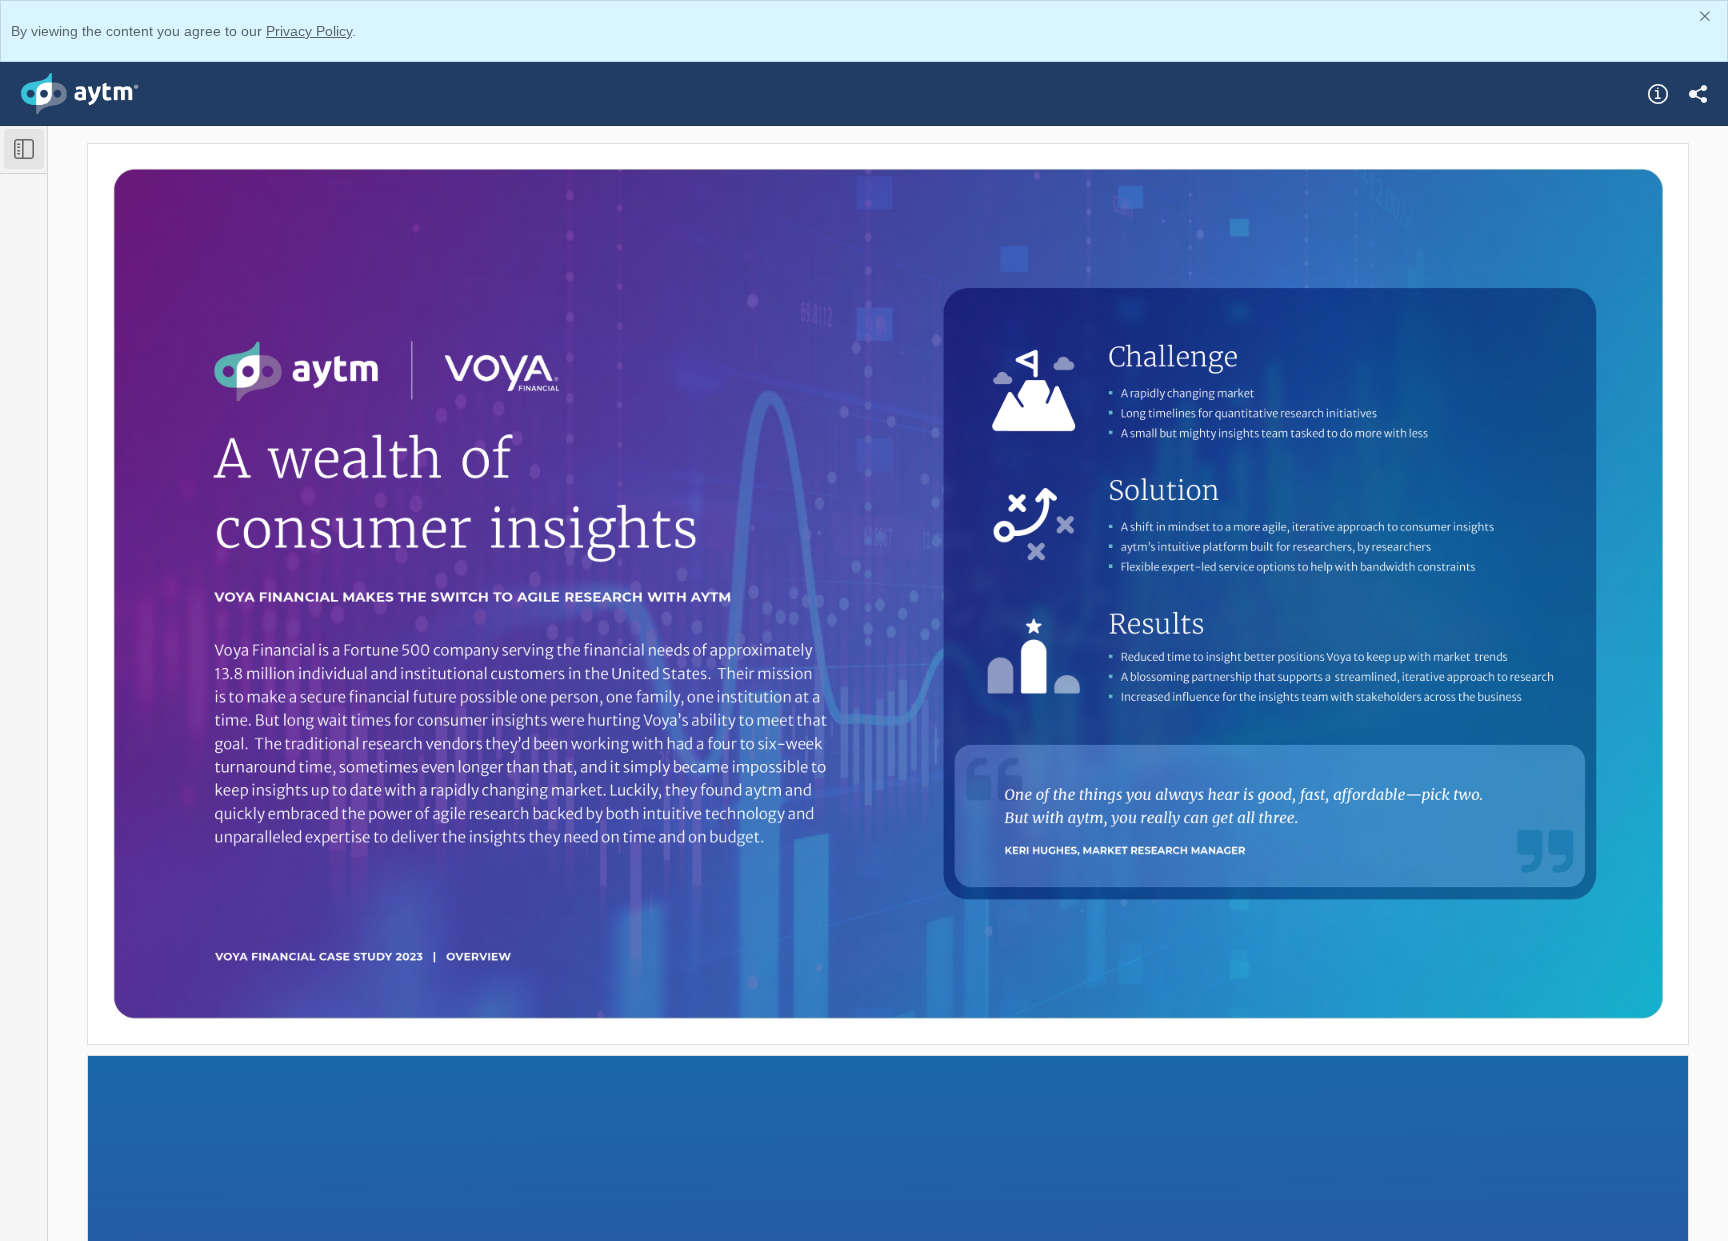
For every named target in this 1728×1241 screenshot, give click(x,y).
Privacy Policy (309, 31)
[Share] (1698, 94)
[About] (1658, 94)
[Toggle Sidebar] (24, 149)
